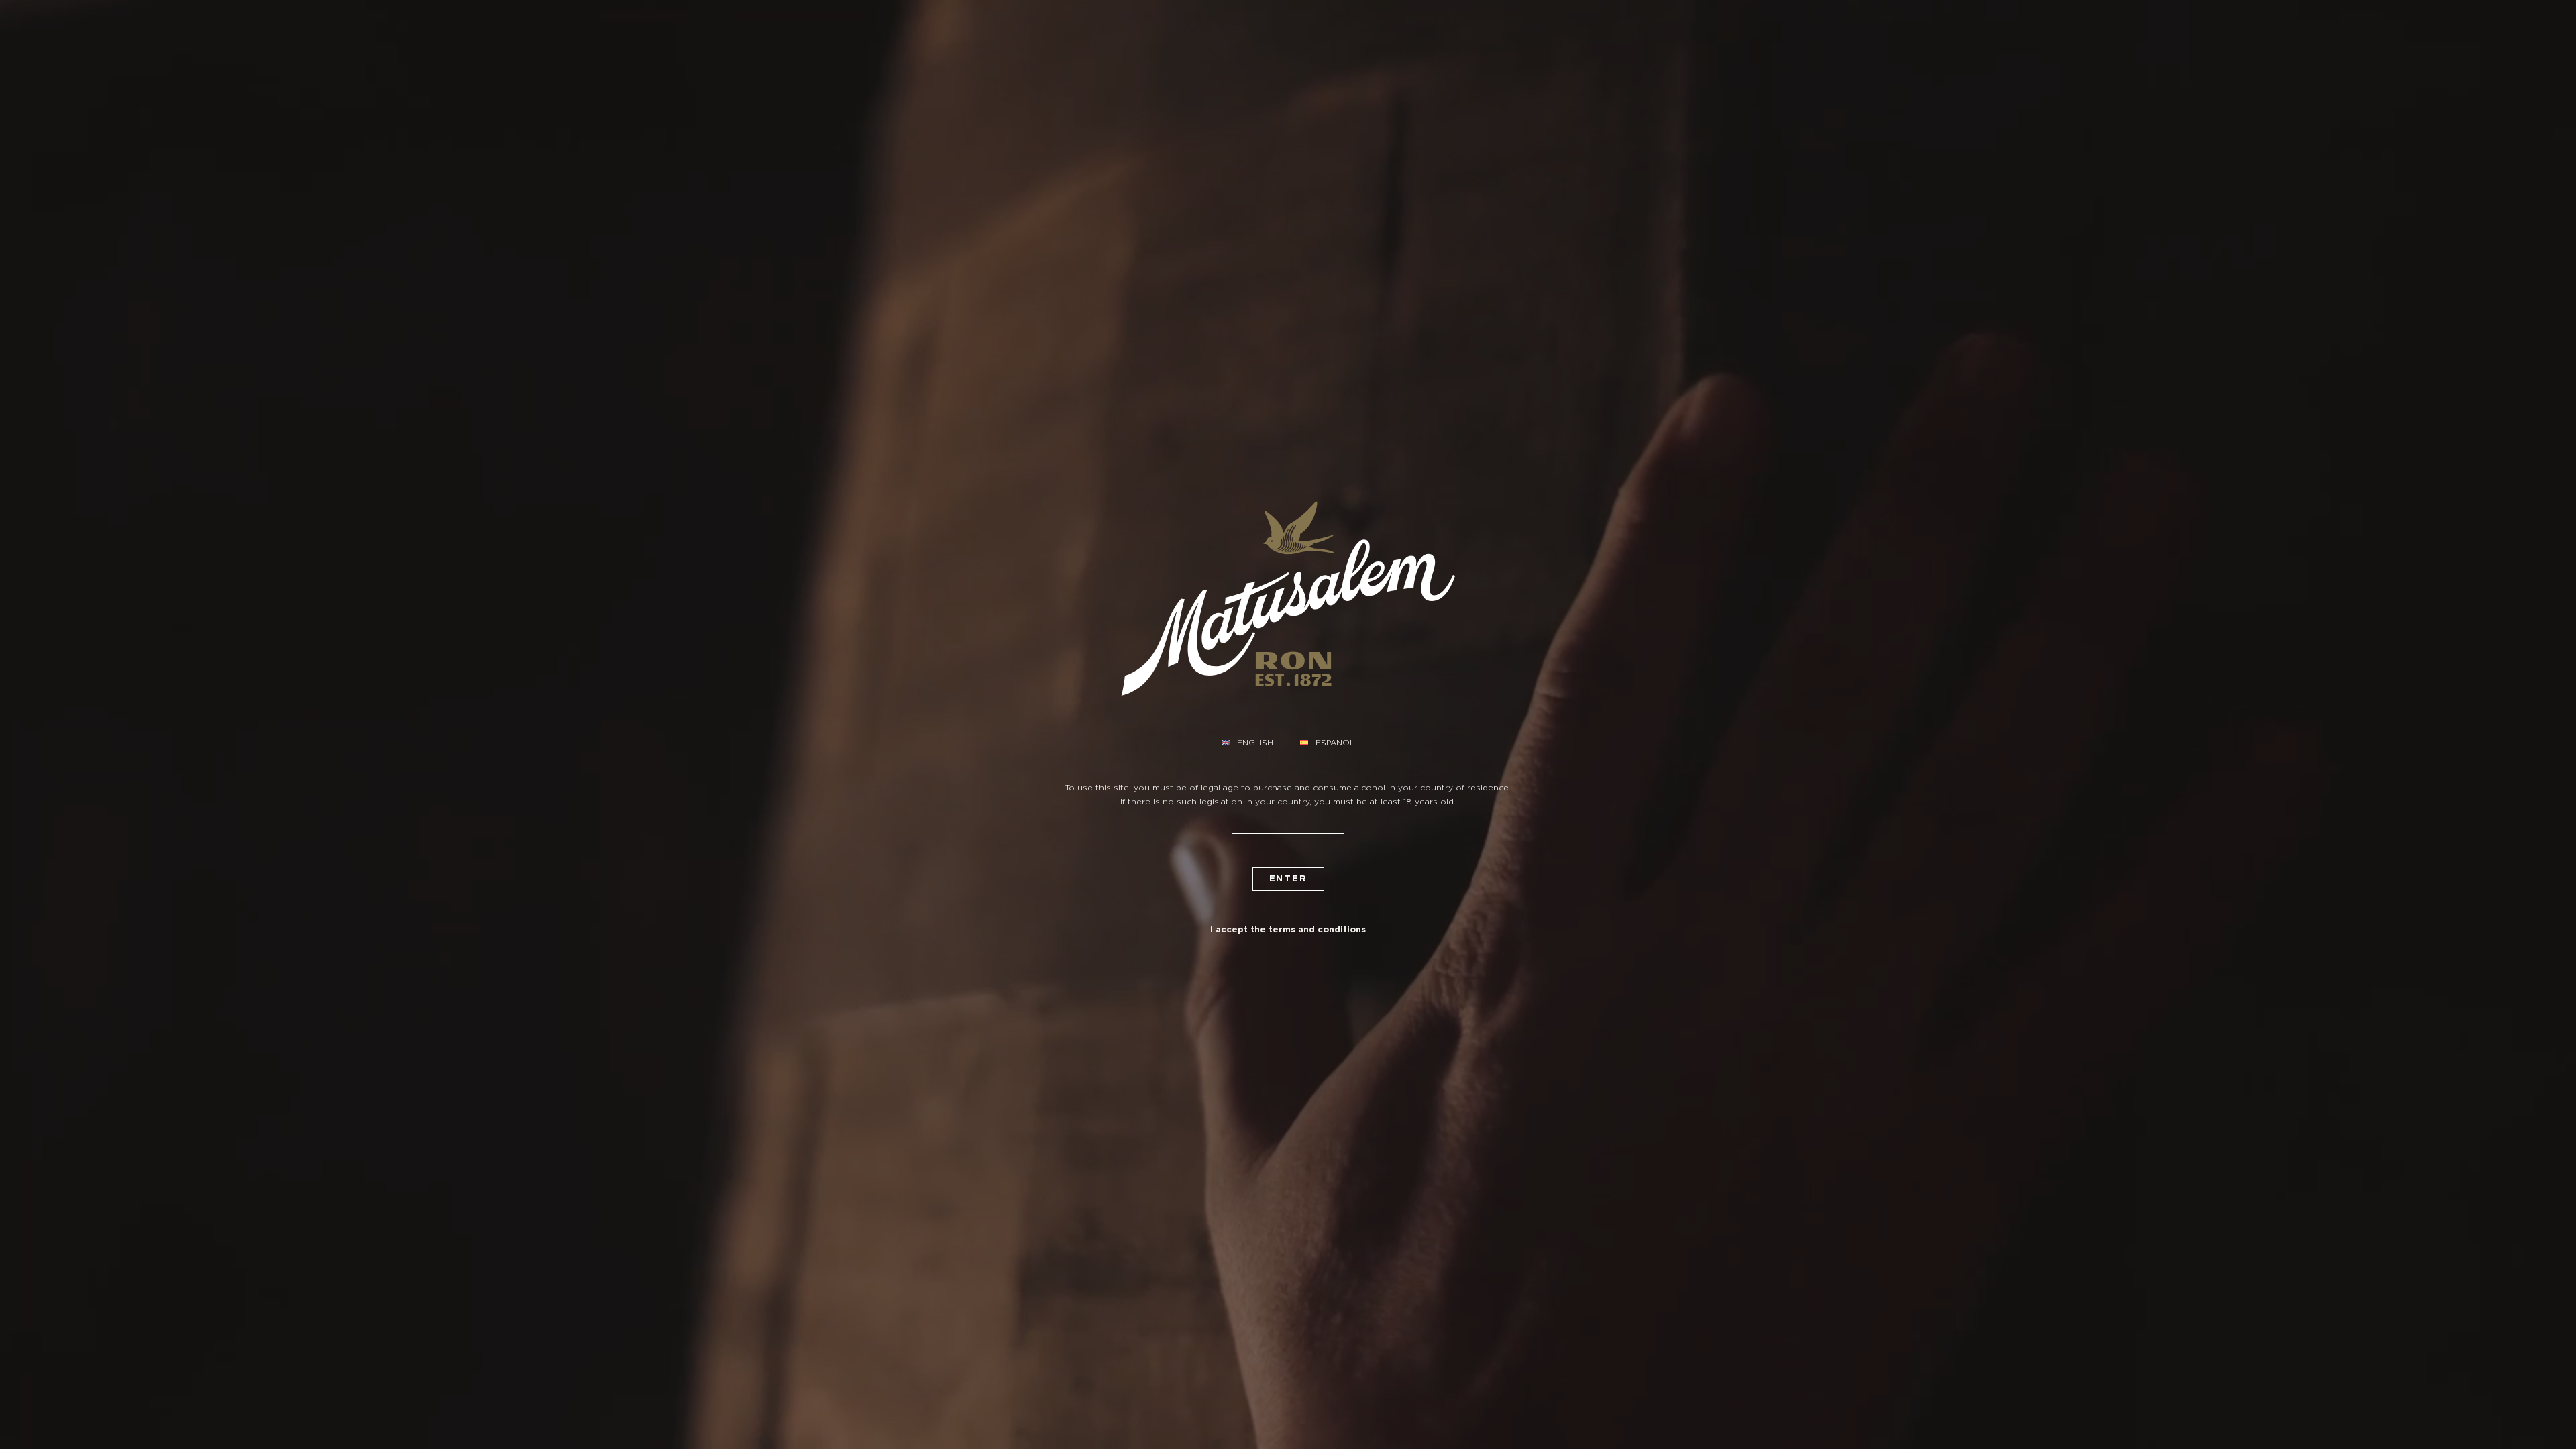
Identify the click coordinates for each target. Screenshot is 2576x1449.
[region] (1288, 1410)
